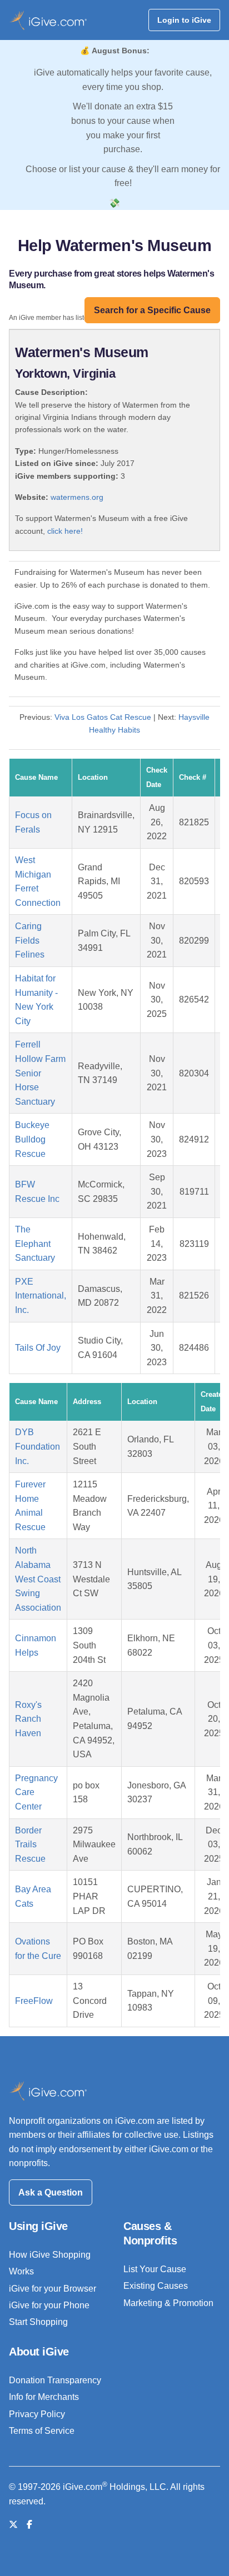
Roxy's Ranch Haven (28, 1719)
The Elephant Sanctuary (35, 1244)
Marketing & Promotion (168, 2303)
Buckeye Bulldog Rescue (32, 1139)
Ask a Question (51, 2192)
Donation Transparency (55, 2380)
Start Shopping (38, 2322)
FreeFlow (34, 2001)
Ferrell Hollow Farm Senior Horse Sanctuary (40, 1073)
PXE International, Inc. (41, 1296)
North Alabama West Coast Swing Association (38, 1579)
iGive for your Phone (49, 2305)
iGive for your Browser (53, 2289)
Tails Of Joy (38, 1348)
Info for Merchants (44, 2397)
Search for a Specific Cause (152, 310)
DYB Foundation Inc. (38, 1446)
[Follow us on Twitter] (13, 2525)
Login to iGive (184, 20)
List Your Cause (155, 2269)
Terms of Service (42, 2431)
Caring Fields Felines (30, 940)
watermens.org (77, 497)
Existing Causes (156, 2286)
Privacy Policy (37, 2414)
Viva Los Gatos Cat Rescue (103, 717)
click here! (65, 531)
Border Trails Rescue (30, 1845)
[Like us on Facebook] (29, 2525)
